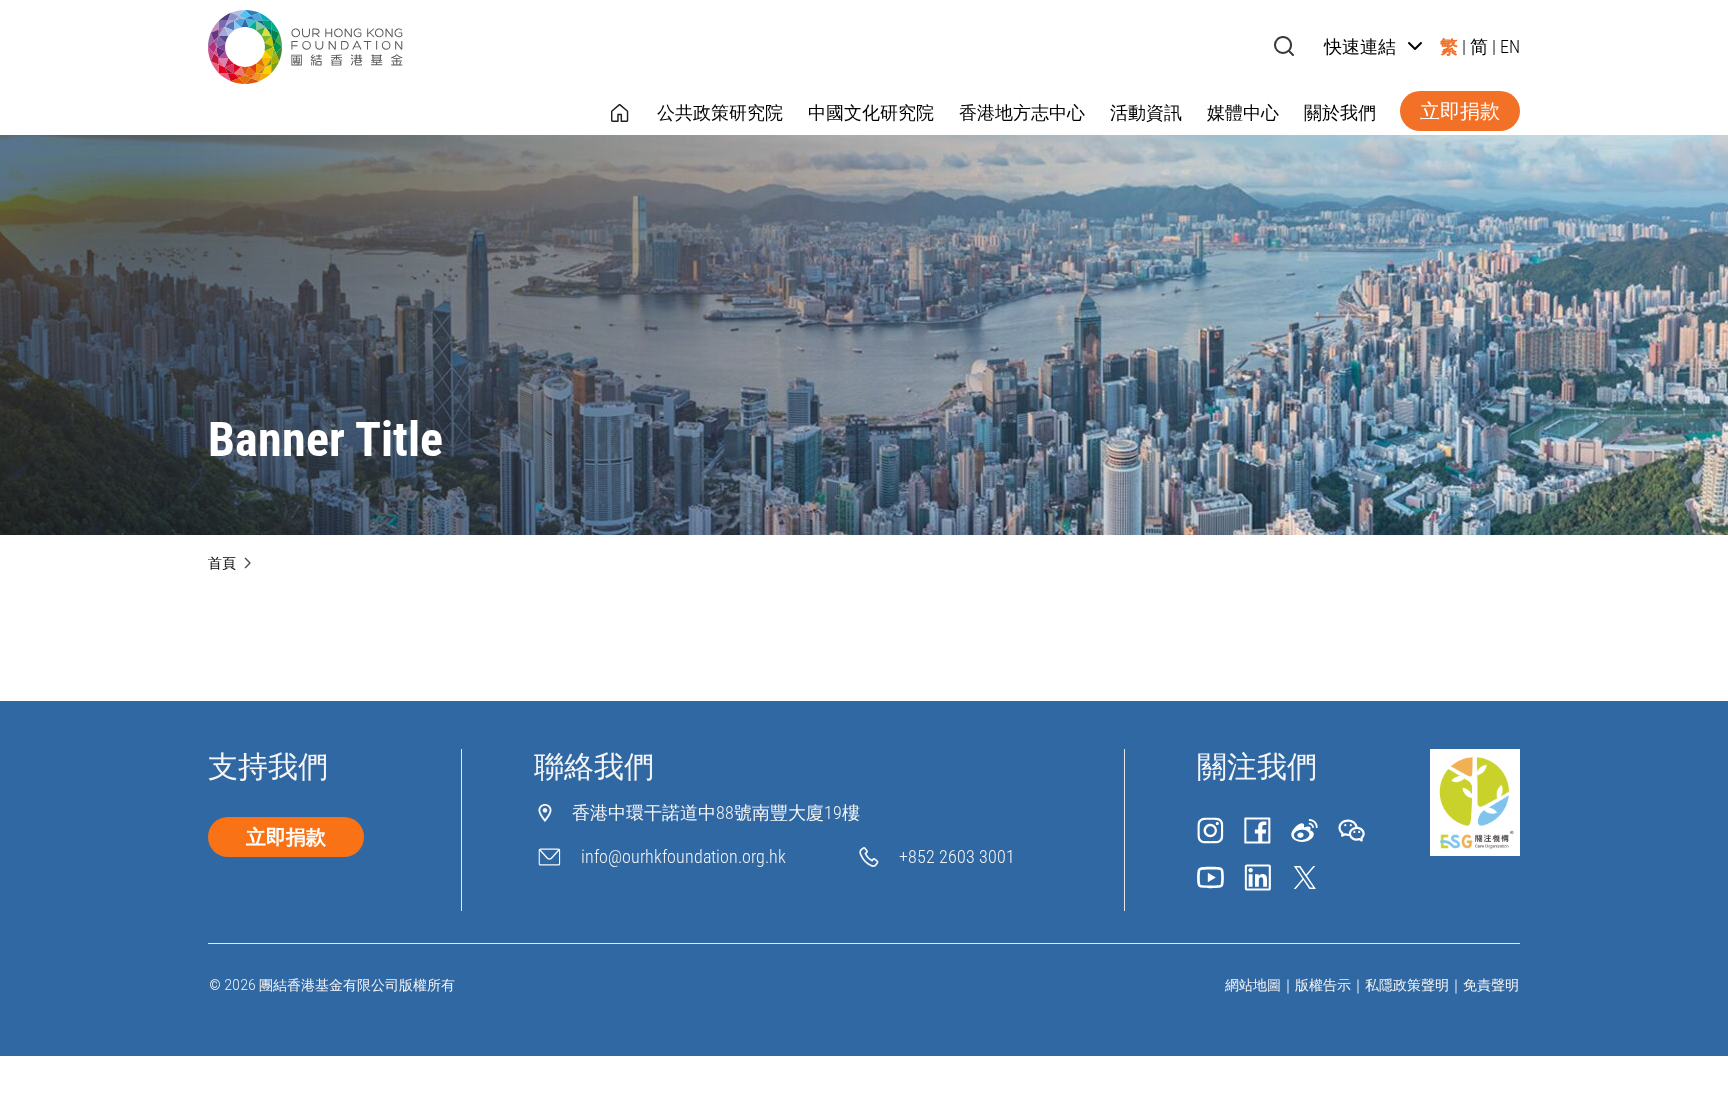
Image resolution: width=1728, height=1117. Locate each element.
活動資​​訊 (1146, 112)
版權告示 (1323, 985)
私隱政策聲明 (1407, 985)
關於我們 (1340, 112)
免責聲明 (1491, 985)
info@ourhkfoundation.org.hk (683, 856)
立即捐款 (1460, 111)
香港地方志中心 (1022, 112)
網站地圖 (1253, 985)
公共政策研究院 (720, 112)
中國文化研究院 (871, 112)
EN (1510, 46)
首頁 (222, 563)
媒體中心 (1243, 112)
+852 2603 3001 (957, 856)
